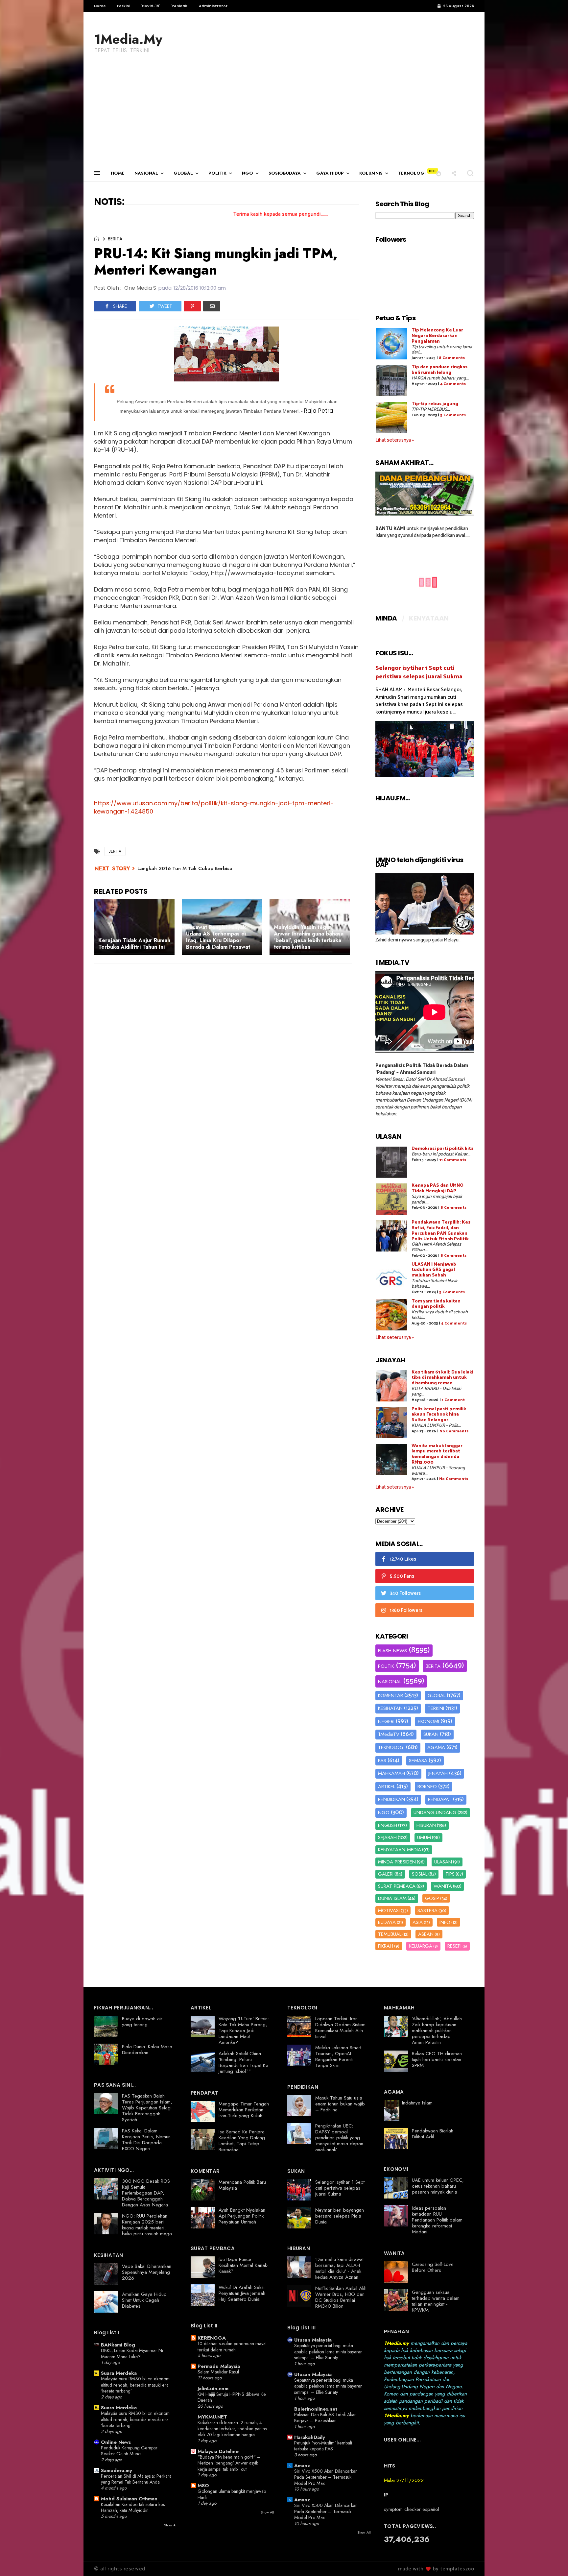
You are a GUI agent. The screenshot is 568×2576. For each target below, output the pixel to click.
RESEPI (454, 1946)
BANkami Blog (118, 2345)
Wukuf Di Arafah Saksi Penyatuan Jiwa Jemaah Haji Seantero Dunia (242, 2293)
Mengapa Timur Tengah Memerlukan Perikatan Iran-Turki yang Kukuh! (244, 2110)
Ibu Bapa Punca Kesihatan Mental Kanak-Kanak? (244, 2265)
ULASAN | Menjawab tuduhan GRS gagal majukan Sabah (434, 1270)
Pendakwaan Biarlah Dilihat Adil (433, 2134)
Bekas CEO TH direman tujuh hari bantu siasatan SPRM (437, 2059)
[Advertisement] (284, 116)
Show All (171, 2525)
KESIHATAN (390, 1708)
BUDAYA (387, 1922)
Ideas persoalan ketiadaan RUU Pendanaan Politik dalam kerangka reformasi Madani (437, 2220)
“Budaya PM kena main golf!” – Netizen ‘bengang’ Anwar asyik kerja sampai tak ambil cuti (229, 2463)
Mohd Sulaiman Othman (129, 2499)
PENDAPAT (440, 1799)
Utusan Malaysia (313, 2340)
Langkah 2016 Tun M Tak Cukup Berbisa (185, 868)
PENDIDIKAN (391, 1799)
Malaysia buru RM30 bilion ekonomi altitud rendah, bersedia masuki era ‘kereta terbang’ (136, 2385)
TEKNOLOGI (412, 173)
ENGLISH (388, 1825)
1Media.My (128, 39)
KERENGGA (212, 2338)
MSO (203, 2486)
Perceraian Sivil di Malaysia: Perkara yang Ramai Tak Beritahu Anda (136, 2479)
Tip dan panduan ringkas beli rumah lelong (439, 370)
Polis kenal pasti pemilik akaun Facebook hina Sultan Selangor (439, 1415)
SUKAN (431, 1734)
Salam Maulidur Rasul (218, 2372)
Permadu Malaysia (219, 2366)
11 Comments (453, 1160)
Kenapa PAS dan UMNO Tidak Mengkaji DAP (438, 1188)
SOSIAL (420, 1874)
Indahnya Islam (417, 2103)
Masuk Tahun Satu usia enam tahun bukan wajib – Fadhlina (340, 2104)
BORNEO (427, 1786)
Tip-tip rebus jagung (435, 404)
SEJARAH (387, 1837)
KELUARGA (421, 1946)
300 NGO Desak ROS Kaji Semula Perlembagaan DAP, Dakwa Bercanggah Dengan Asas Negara (146, 2193)
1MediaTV (389, 1734)
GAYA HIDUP (330, 173)
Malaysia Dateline (218, 2451)
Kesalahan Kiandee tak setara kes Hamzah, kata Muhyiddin (133, 2507)
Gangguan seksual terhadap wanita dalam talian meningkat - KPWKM (436, 2301)
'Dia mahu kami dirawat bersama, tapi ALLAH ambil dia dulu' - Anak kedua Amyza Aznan (339, 2268)
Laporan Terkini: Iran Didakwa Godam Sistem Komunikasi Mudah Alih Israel (340, 2028)
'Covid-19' (150, 6)
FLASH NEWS (392, 1651)
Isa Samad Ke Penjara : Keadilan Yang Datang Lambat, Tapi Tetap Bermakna (243, 2141)
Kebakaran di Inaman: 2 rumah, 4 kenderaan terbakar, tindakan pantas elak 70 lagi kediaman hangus (232, 2429)
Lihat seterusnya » (395, 440)
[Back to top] (552, 2560)
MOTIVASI (389, 1910)
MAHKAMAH (391, 1773)
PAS (382, 1761)
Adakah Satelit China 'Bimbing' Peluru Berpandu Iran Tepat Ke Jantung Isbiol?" (243, 2062)
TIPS (450, 1874)
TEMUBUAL (390, 1934)
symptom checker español (412, 2509)
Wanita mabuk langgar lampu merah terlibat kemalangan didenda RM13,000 (437, 1454)
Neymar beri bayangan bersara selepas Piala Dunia (340, 2216)
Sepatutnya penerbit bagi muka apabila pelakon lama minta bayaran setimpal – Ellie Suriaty (328, 2352)
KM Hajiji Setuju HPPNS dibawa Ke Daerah (232, 2397)
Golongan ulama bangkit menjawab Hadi (232, 2494)
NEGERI (386, 1721)
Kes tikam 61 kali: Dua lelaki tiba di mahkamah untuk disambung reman (442, 1378)
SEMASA (418, 1761)
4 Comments (453, 384)
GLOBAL (183, 173)
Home (100, 6)
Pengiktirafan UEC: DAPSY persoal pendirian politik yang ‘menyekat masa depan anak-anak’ (339, 2138)
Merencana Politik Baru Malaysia (242, 2185)
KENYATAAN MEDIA (400, 1850)
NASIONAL (146, 173)
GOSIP (432, 1898)
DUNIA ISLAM (392, 1898)
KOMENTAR (390, 1695)
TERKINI (436, 1708)
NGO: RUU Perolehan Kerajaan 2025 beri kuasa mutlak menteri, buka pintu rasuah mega (147, 2225)
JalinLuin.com (213, 2389)
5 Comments (453, 415)
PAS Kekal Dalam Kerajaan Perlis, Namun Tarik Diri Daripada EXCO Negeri (146, 2140)
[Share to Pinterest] (192, 306)
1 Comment (453, 1400)
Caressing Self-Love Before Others (433, 2267)
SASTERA (427, 1910)
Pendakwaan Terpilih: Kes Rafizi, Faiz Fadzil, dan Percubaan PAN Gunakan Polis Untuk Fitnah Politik (441, 1231)
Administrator (213, 6)
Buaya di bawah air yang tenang (142, 2022)
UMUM (424, 1837)
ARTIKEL (387, 1786)
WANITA (443, 1886)
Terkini (123, 6)
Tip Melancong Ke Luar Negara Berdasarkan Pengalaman (437, 336)
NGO (248, 173)
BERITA (115, 239)
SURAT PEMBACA (397, 1886)
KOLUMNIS (371, 173)
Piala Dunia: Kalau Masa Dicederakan (147, 2050)
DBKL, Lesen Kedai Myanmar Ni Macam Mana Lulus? (132, 2354)
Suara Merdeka (119, 2373)
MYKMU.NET (212, 2417)
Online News (116, 2442)
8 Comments (452, 358)
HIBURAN (426, 1825)
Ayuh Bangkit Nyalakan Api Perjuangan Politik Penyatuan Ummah (242, 2216)
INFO (445, 1922)
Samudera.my (117, 2470)
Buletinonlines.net (316, 2409)
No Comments (454, 1431)
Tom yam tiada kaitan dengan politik (436, 1304)
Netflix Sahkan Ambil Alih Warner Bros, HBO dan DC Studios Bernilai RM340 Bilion (341, 2297)
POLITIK (217, 173)
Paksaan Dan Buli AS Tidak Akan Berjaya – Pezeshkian (325, 2418)
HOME (118, 173)
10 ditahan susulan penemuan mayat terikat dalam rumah (232, 2347)
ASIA (418, 1922)
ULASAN (443, 1862)
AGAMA (436, 1747)
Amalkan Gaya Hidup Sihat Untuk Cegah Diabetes (144, 2300)
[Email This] (212, 306)
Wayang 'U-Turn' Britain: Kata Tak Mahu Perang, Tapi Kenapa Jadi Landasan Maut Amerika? (244, 2030)
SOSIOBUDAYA (285, 173)
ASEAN (426, 1934)
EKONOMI (428, 1721)
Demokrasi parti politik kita (443, 1149)
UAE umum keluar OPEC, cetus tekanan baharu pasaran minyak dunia (438, 2186)
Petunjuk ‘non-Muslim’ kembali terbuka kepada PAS (323, 2446)
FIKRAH (386, 1946)
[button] (439, 173)
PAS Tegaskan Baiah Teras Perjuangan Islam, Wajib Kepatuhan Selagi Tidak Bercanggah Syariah (147, 2108)
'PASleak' (179, 6)
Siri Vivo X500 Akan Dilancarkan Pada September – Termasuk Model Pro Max (326, 2477)
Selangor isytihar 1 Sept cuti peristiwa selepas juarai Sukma (419, 672)
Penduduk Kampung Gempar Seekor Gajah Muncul (129, 2451)
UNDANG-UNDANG (435, 1812)
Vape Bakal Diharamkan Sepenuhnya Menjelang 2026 (147, 2272)
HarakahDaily (310, 2437)
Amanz (302, 2466)
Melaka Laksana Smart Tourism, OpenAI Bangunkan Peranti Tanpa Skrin (338, 2056)
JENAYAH (438, 1773)
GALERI (386, 1874)
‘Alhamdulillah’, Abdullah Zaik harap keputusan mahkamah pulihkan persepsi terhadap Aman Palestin (437, 2030)
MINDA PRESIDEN (397, 1862)
